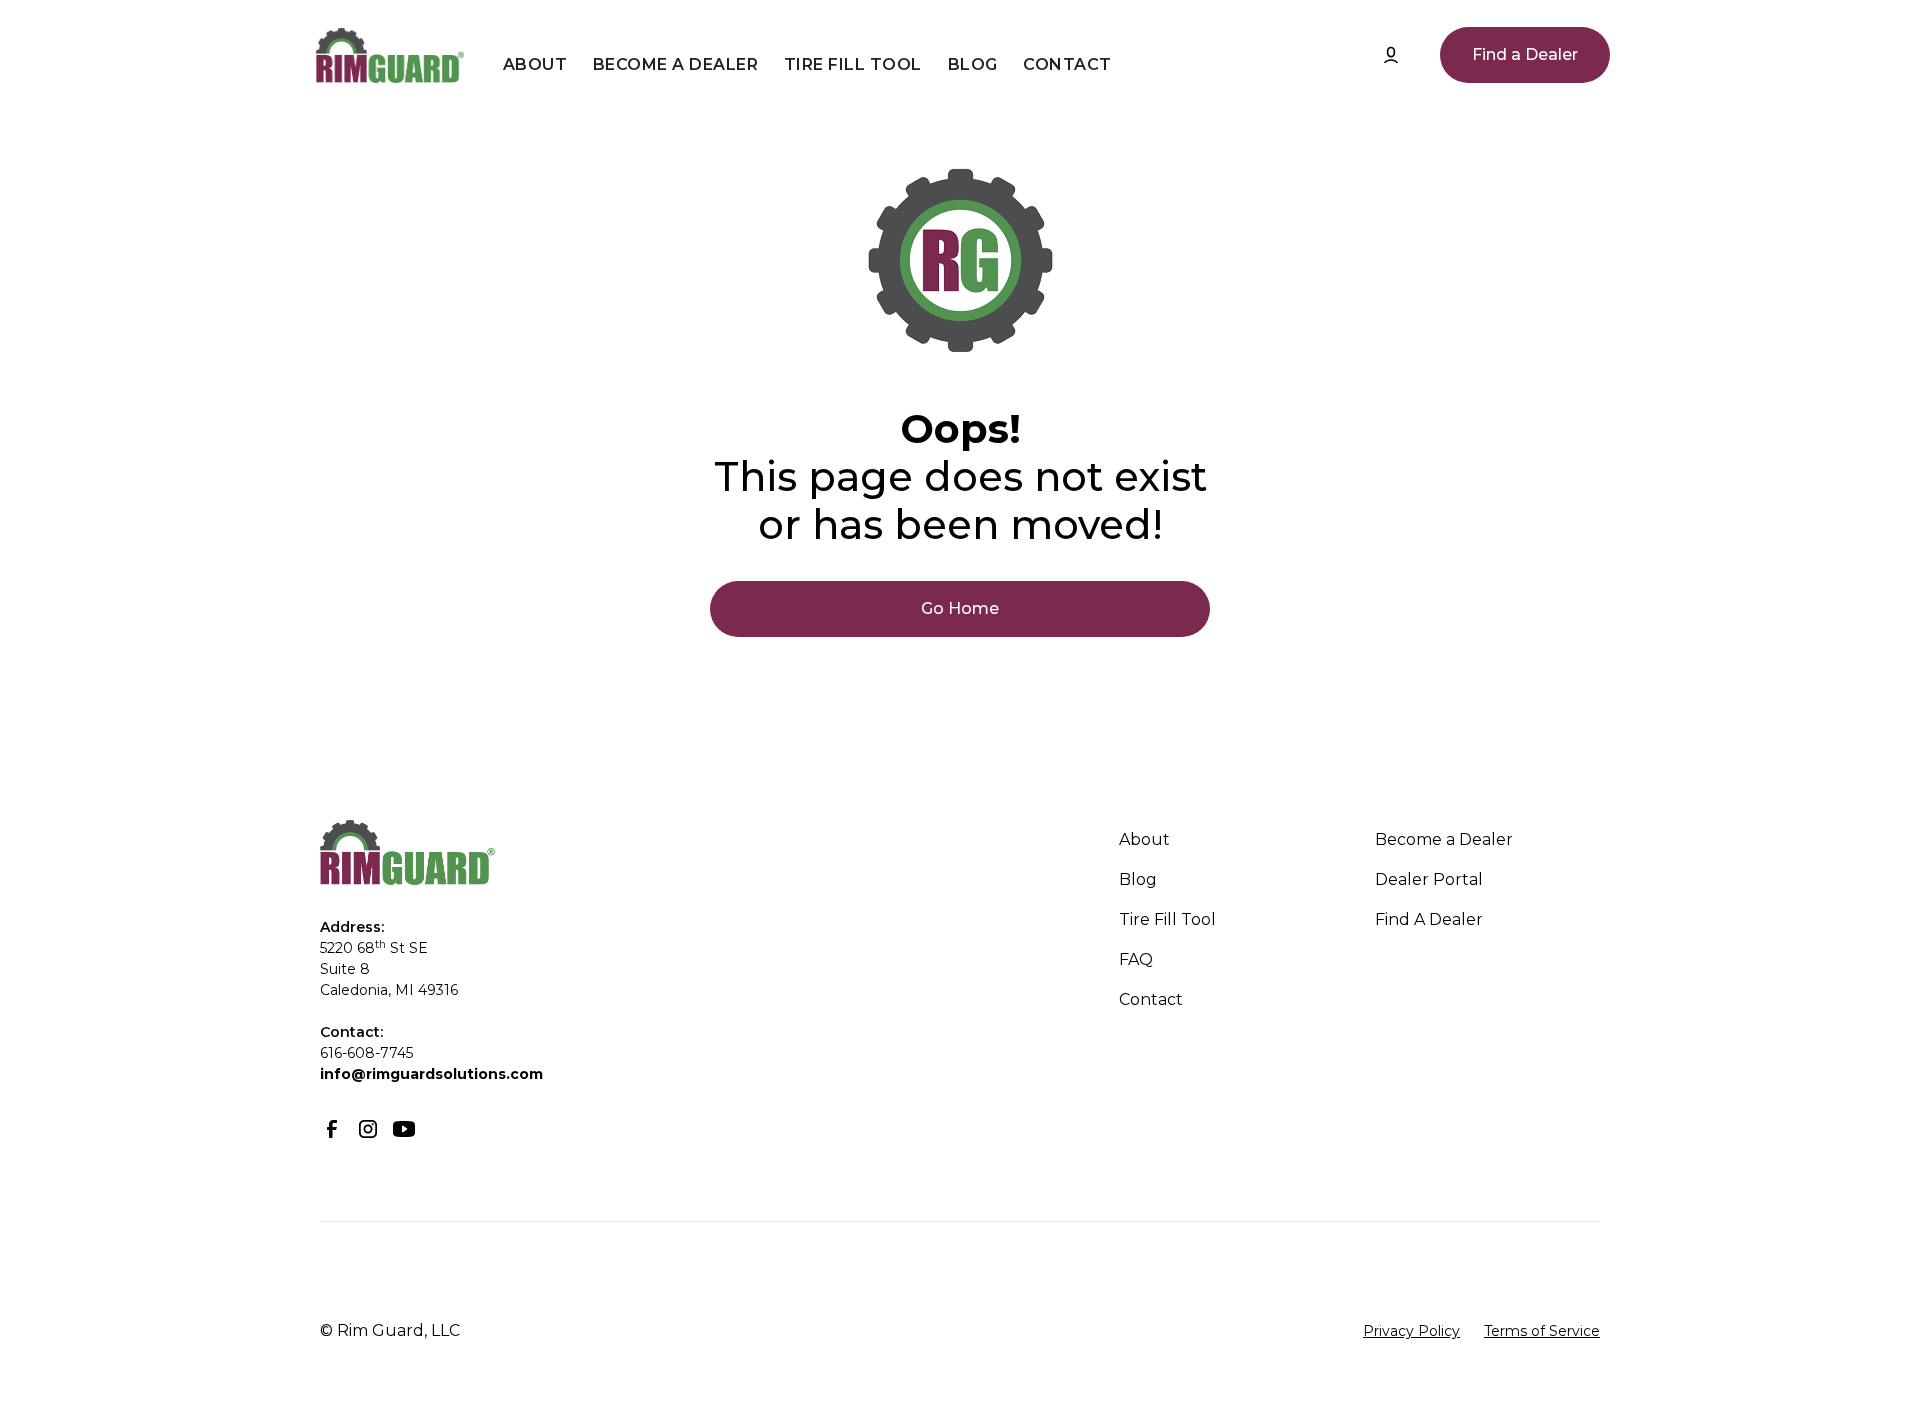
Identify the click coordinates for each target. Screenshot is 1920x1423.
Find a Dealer (1525, 54)
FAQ (1136, 959)
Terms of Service (1542, 1331)
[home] (390, 55)
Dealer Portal (1429, 879)
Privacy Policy (1411, 1331)
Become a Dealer (676, 64)
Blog (973, 64)
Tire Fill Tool (853, 64)
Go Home (960, 608)
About (535, 64)
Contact (1067, 64)
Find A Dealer (1429, 919)
